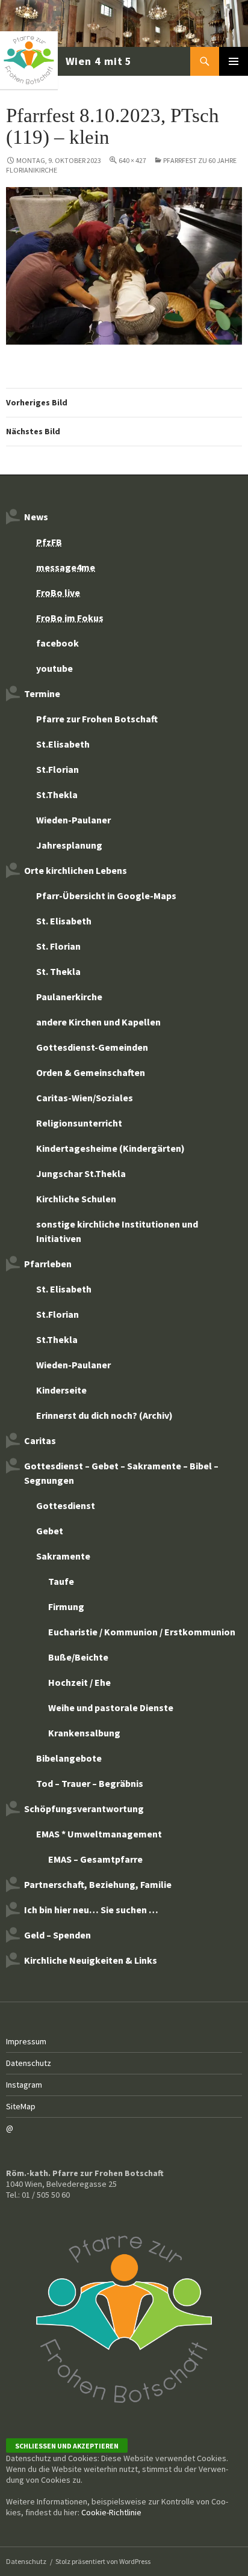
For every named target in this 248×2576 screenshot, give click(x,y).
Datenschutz (29, 2063)
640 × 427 (132, 160)
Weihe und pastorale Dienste (111, 1708)
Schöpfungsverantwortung (84, 1809)
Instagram (24, 2085)
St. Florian (58, 946)
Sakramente (63, 1556)
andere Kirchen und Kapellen (98, 1022)
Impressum (26, 2041)
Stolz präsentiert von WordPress (103, 2561)
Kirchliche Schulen (76, 1199)
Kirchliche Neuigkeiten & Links (91, 1960)
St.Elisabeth (63, 744)
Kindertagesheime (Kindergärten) (110, 1148)
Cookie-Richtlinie (111, 2512)
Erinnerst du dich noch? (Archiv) (104, 1415)
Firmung (66, 1606)
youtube (54, 668)
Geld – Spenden (57, 1935)
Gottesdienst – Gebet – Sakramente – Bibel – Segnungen (121, 1473)
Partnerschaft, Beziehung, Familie (98, 1884)
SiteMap (21, 2106)
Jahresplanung (69, 845)
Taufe (61, 1581)
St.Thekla (57, 795)
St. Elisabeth (64, 921)
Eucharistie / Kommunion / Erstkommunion (142, 1632)
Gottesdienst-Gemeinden (92, 1047)
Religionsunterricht (79, 1123)
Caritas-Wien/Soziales (85, 1098)
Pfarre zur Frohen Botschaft (67, 61)
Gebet (50, 1531)
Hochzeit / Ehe (79, 1682)
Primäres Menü (234, 61)
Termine (42, 693)
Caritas (40, 1440)
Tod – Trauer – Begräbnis (90, 1783)
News (36, 517)
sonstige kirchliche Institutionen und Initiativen (117, 1231)
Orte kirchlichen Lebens (76, 870)
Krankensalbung (84, 1733)
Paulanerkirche (69, 997)
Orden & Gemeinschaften (91, 1072)
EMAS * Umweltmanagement (99, 1834)
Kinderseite (61, 1390)
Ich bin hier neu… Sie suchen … (91, 1910)
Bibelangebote (69, 1758)
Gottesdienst (66, 1505)
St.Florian (57, 769)
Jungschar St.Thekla (81, 1173)
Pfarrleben (48, 1264)
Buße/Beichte (78, 1657)
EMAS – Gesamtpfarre (95, 1859)
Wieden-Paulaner (73, 820)
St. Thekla (58, 971)
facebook (57, 643)
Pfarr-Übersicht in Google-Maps (106, 896)
